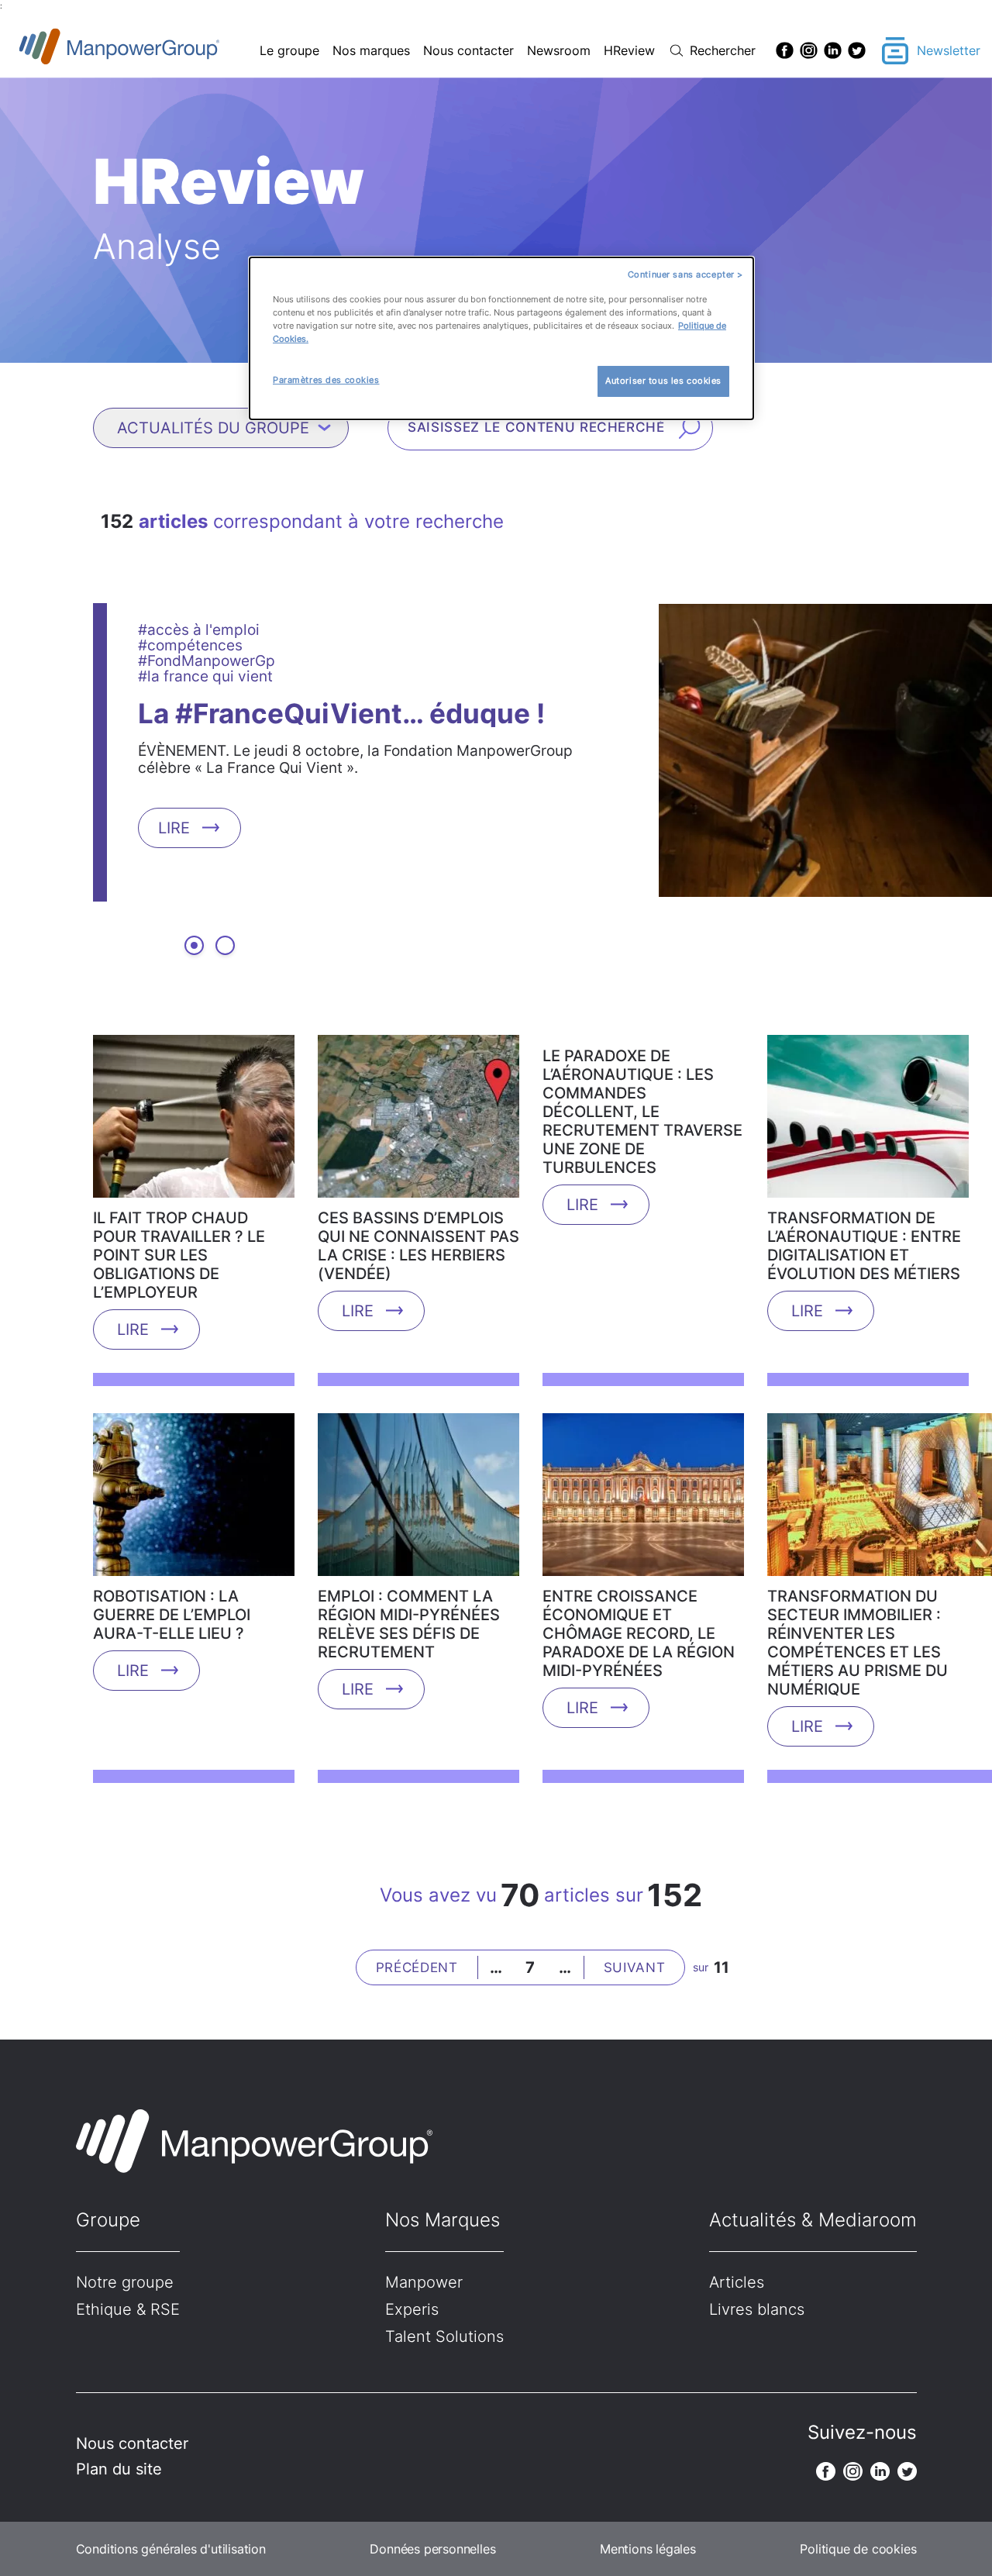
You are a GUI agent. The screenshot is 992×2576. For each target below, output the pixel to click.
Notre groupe (125, 2282)
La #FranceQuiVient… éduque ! (341, 712)
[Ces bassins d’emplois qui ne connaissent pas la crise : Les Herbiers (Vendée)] (418, 1122)
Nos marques (371, 50)
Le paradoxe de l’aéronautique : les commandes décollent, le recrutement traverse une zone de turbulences (642, 1112)
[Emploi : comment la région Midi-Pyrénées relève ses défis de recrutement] (418, 1500)
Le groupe (289, 50)
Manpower (424, 2282)
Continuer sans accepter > (685, 274)
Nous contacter (468, 50)
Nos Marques (443, 2220)
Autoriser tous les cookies (663, 381)
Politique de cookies (858, 2549)
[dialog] (501, 338)
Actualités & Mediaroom (813, 2220)
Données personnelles (432, 2549)
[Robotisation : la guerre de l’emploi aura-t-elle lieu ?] (194, 1500)
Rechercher (723, 50)
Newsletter (949, 50)
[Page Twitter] (857, 50)
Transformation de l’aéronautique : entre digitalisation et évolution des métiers (864, 1246)
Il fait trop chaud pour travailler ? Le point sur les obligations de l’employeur (179, 1255)
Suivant (635, 1967)
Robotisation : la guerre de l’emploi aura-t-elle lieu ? (172, 1615)
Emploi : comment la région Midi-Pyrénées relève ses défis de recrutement (409, 1624)
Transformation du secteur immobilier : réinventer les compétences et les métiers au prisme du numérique (858, 1643)
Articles (737, 2282)
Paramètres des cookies (326, 380)
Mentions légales (648, 2549)
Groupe (108, 2220)
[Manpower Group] (155, 51)
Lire (174, 827)
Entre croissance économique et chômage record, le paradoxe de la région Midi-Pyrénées (639, 1633)
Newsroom (559, 50)
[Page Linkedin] (833, 50)
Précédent (417, 1967)
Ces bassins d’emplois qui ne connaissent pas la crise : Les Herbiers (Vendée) (418, 1246)
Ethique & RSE (128, 2309)
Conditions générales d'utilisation (171, 2549)
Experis (412, 2309)
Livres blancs (757, 2309)
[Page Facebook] (785, 50)
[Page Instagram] (809, 50)
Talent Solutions (444, 2336)
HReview (629, 50)
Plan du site (119, 2469)
